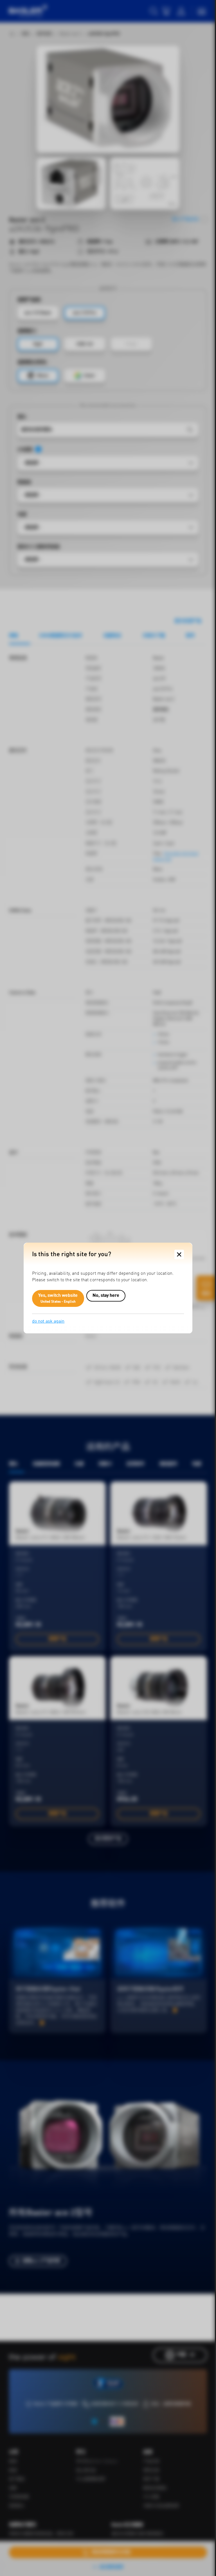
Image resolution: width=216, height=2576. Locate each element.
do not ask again (48, 1322)
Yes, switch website (58, 1298)
